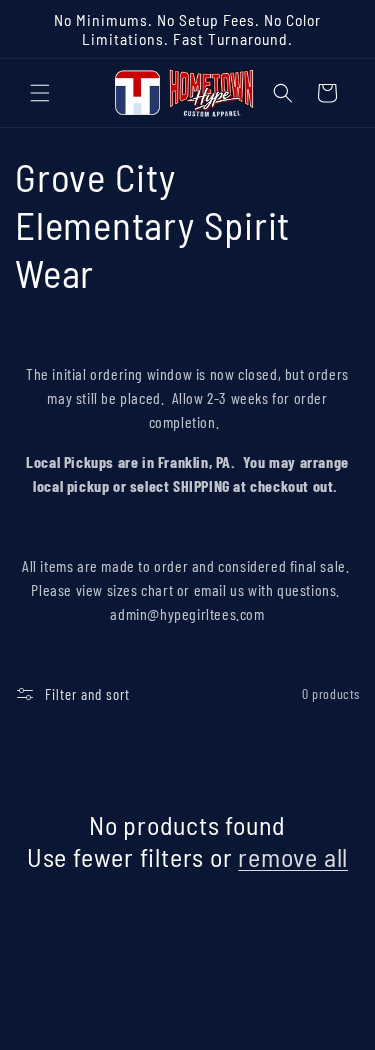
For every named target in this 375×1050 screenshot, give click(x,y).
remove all (293, 856)
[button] (40, 93)
